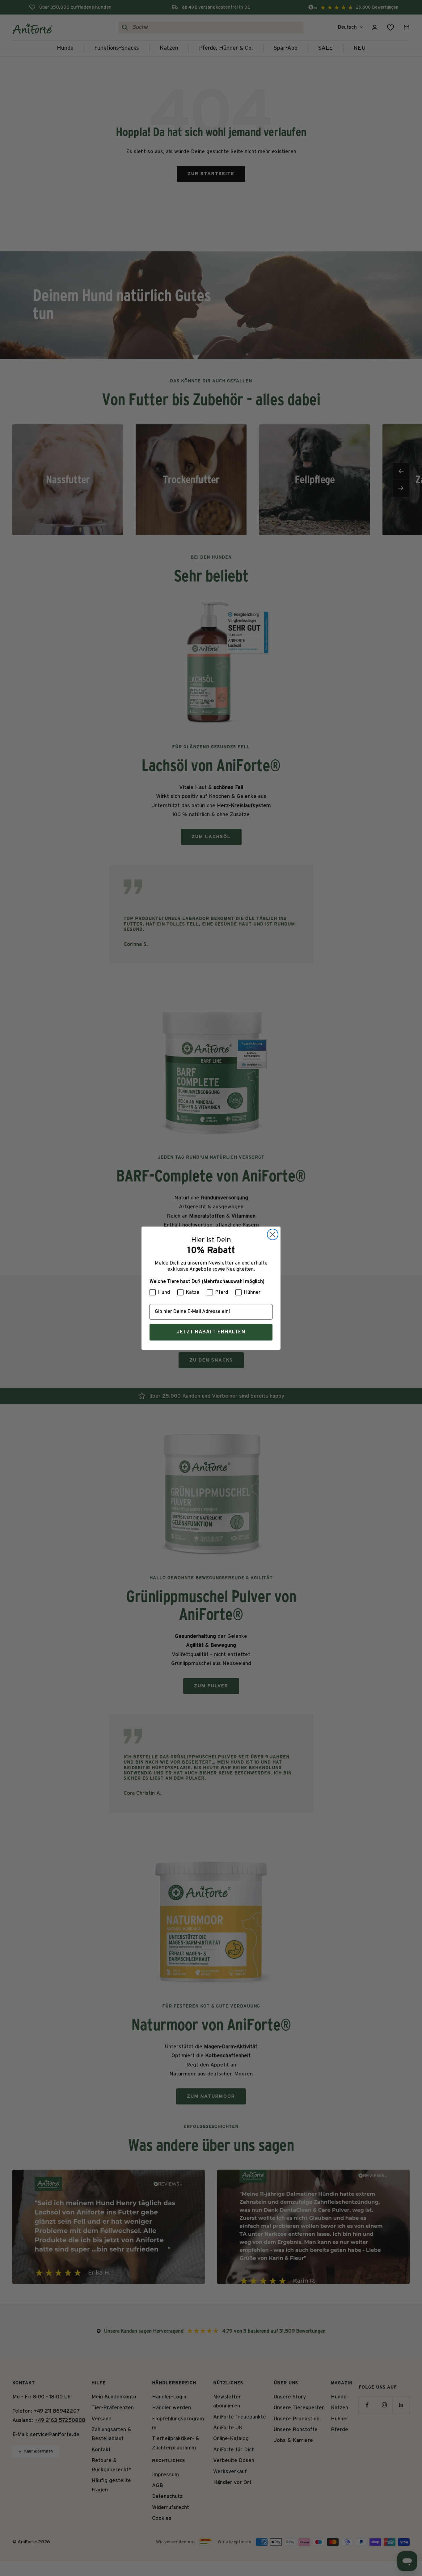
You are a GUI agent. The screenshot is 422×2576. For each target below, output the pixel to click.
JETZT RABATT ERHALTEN (211, 1332)
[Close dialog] (273, 1234)
